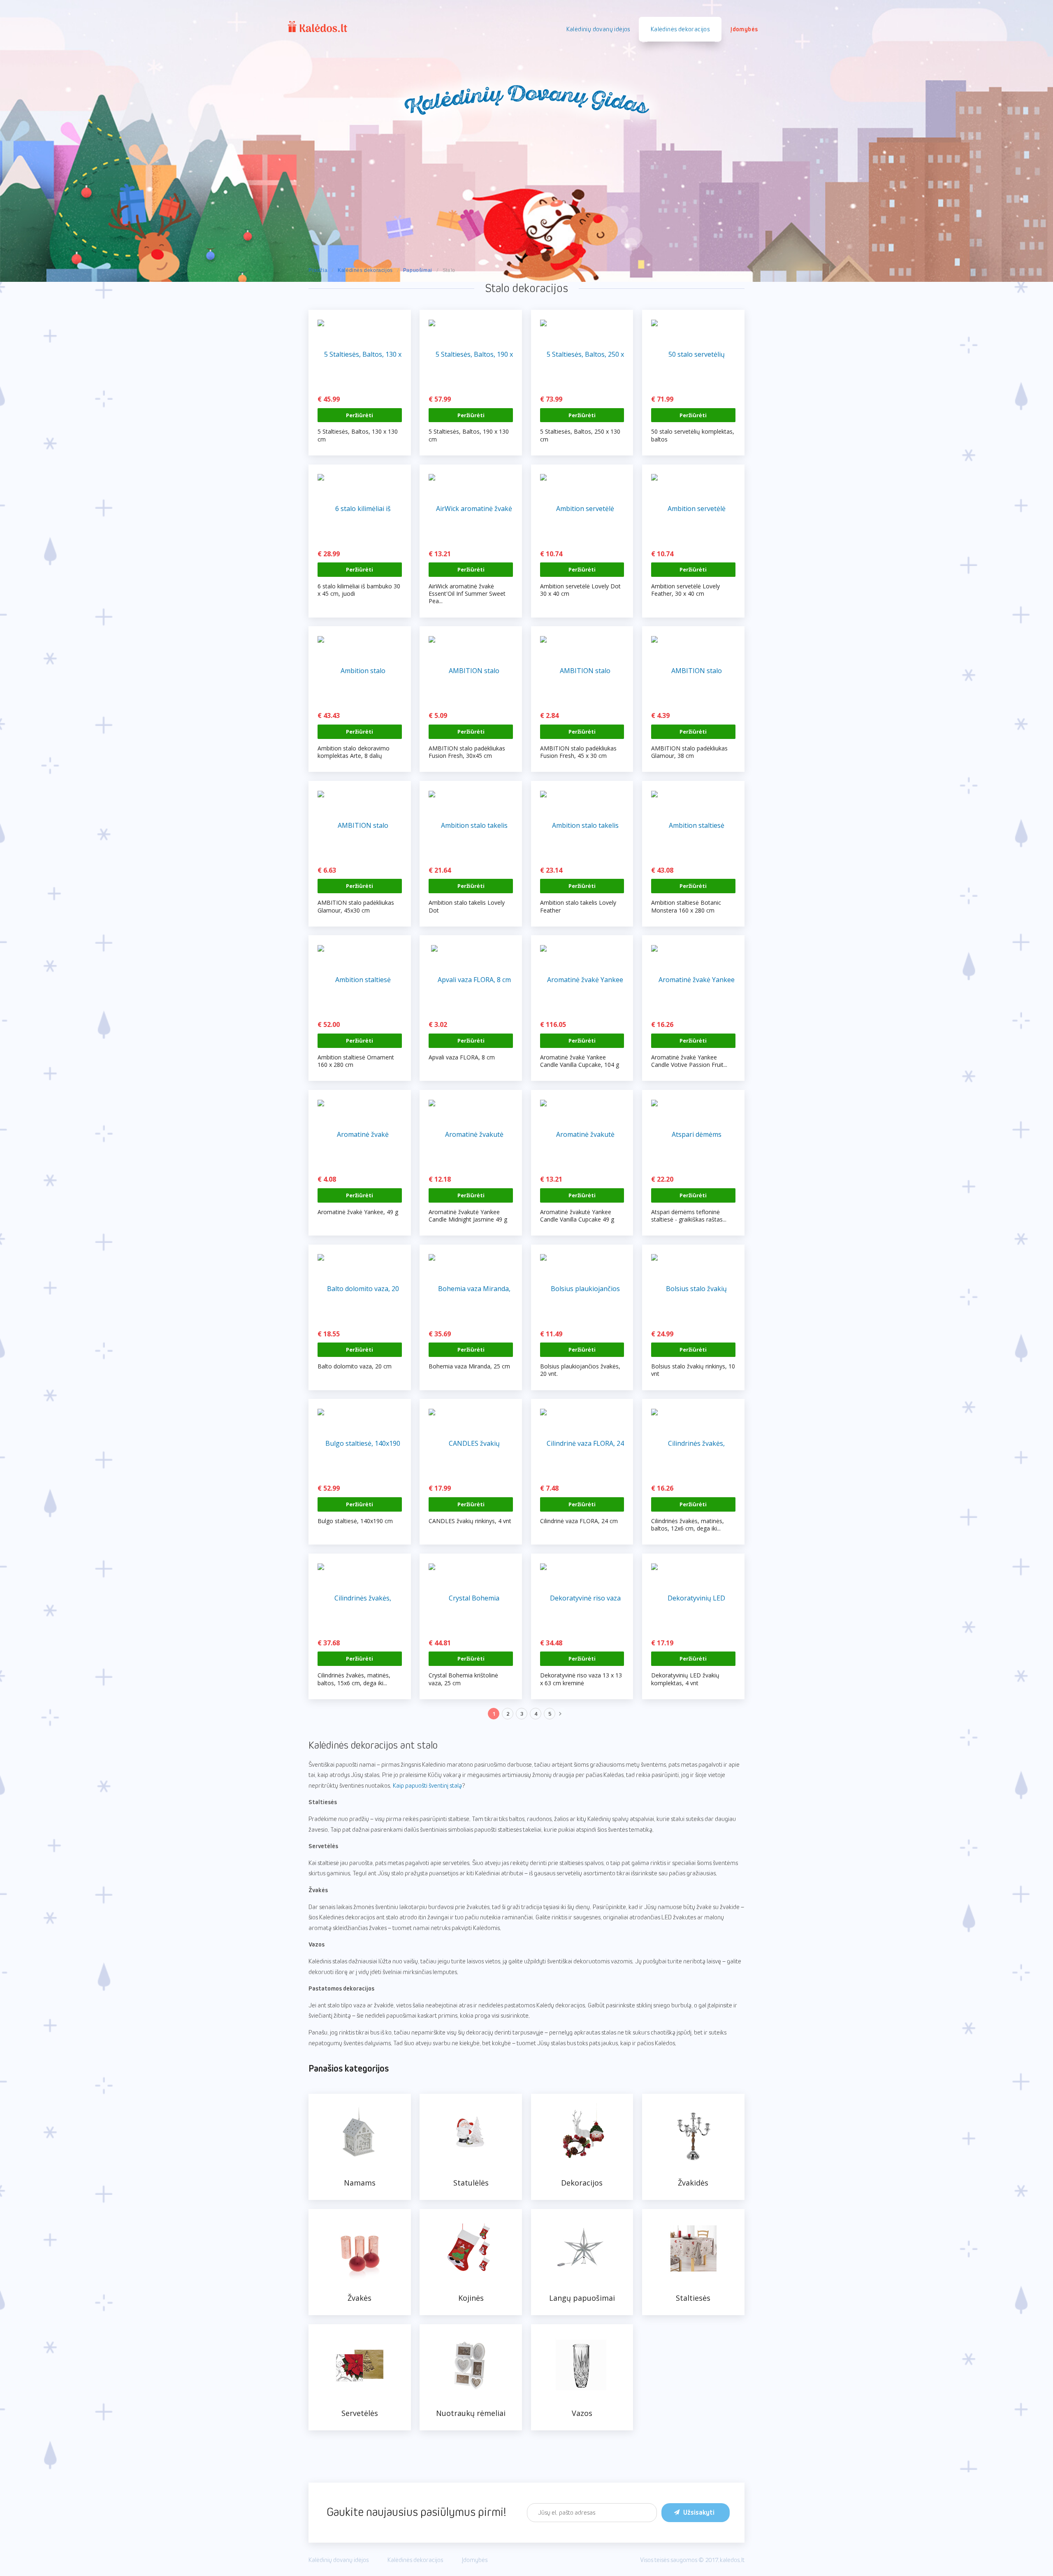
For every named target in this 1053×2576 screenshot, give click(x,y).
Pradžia (318, 270)
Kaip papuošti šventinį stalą (427, 1786)
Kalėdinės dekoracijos (365, 270)
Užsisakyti (699, 2513)
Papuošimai (418, 270)
